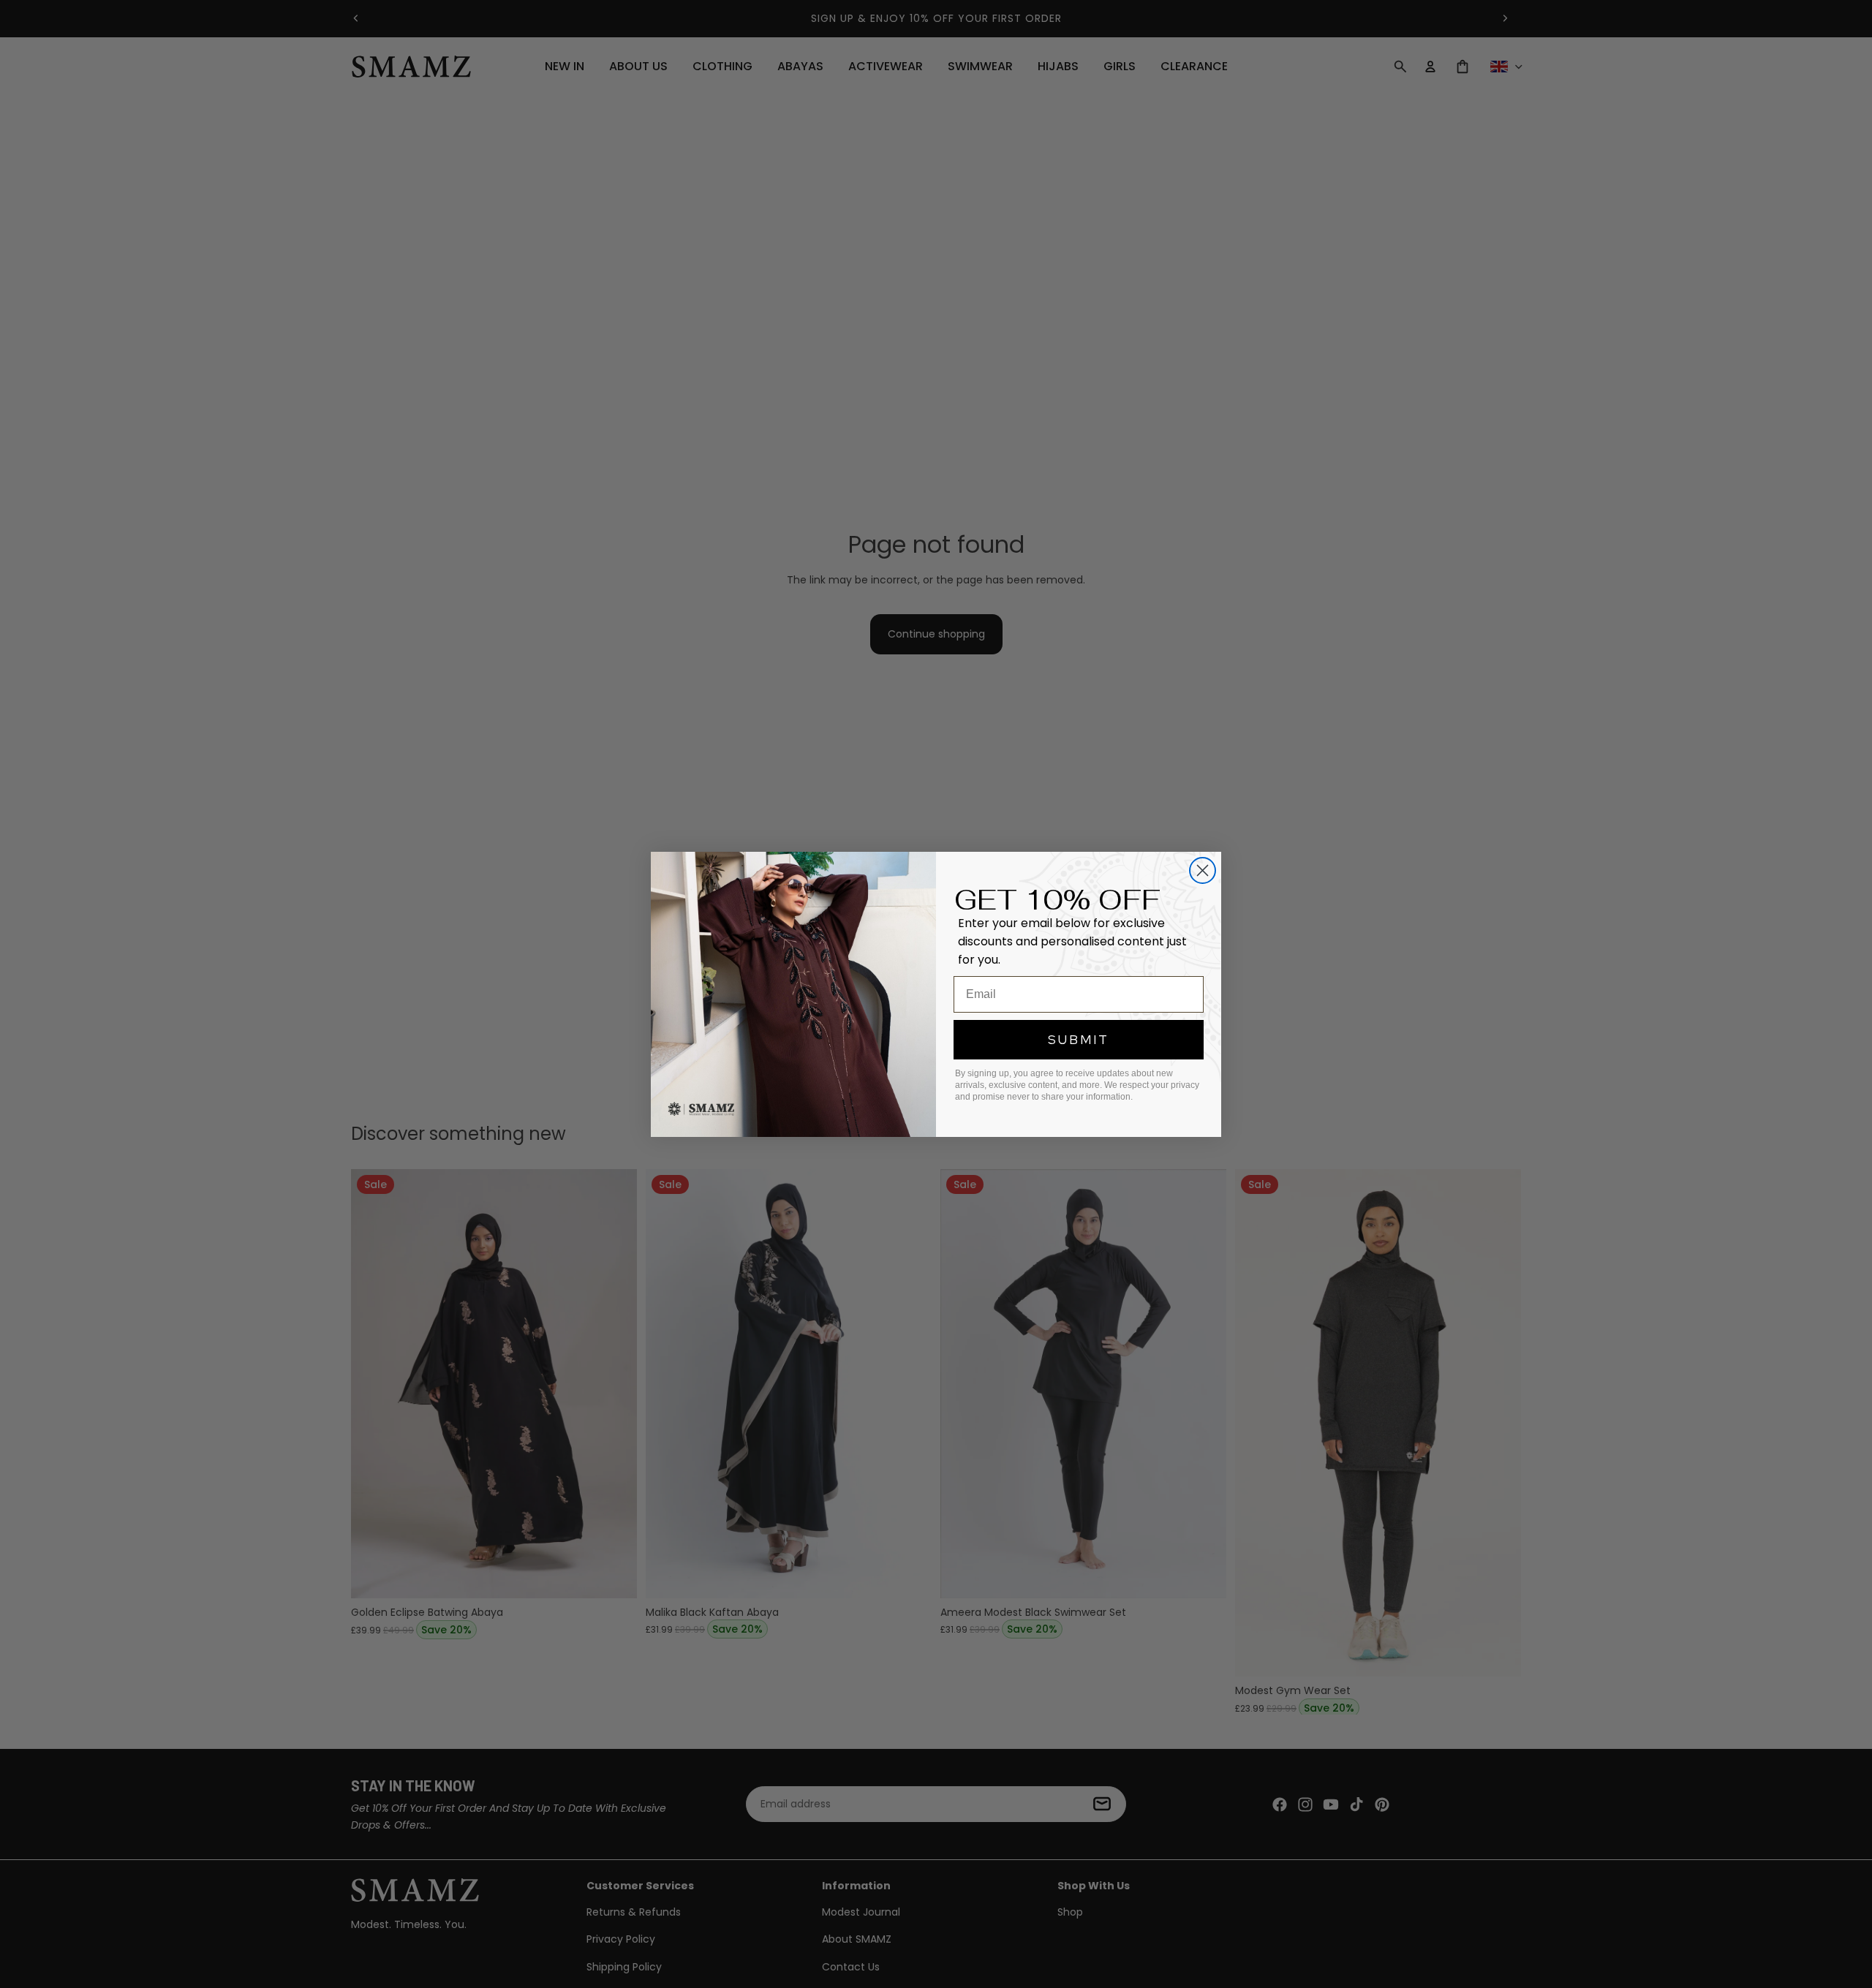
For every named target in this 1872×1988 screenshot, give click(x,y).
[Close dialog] (1203, 870)
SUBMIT (1079, 1039)
